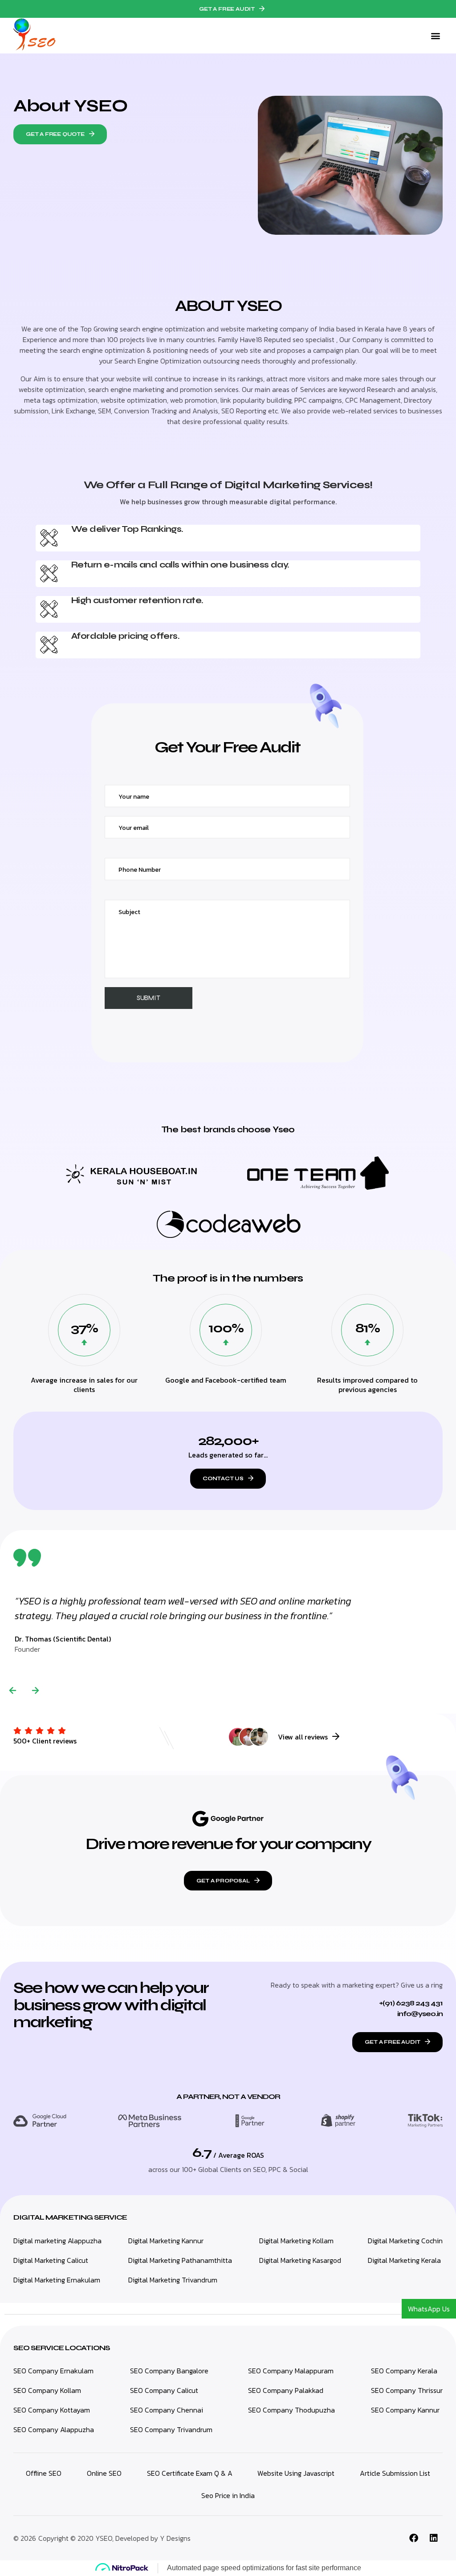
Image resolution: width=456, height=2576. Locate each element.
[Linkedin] (434, 2538)
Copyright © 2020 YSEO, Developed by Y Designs (114, 2538)
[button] (228, 9)
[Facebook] (414, 2538)
